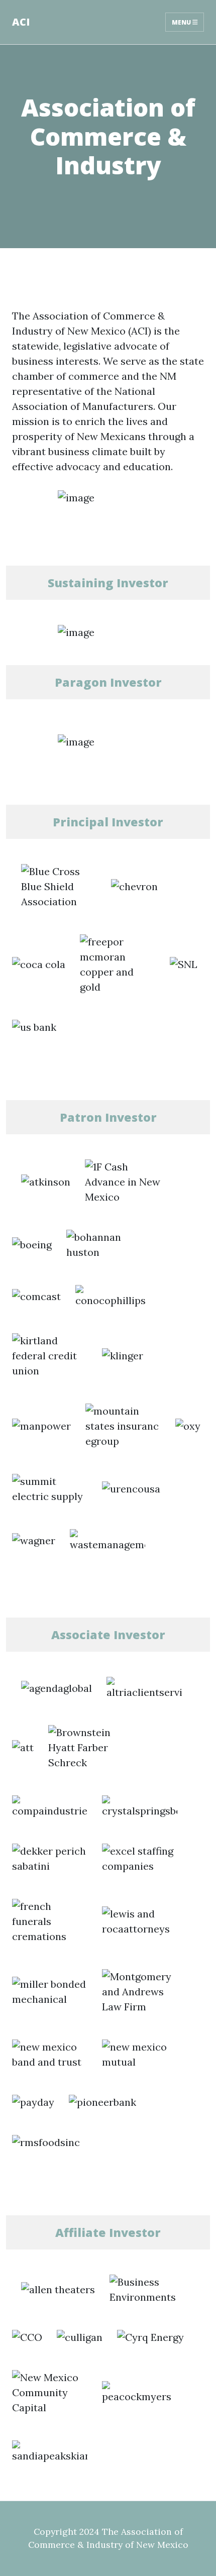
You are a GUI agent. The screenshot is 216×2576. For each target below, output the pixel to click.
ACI (21, 22)
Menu (182, 22)
